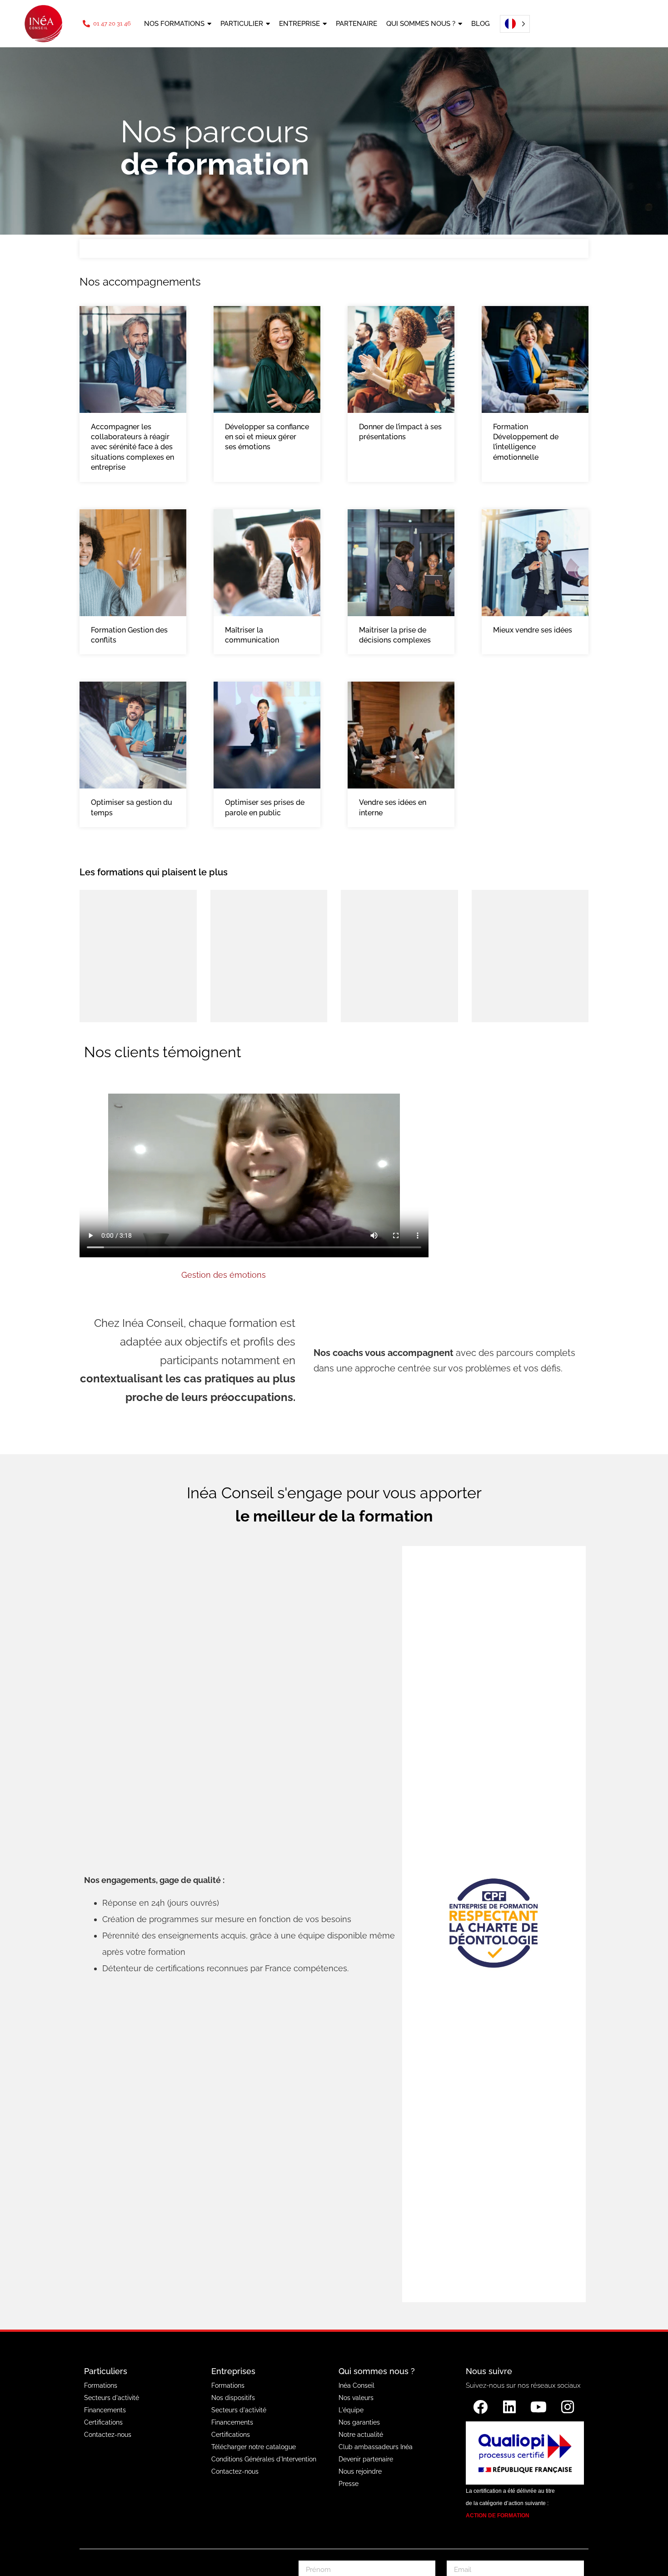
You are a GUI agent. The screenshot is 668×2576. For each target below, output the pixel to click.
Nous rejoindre (360, 2471)
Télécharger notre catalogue (254, 2447)
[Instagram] (568, 2407)
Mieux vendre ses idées (533, 630)
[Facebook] (480, 2407)
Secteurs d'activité (112, 2398)
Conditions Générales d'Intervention (264, 2459)
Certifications (103, 2422)
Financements (105, 2410)
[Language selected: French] (512, 24)
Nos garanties (359, 2422)
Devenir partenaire (366, 2459)
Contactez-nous (108, 2435)
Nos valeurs (356, 2398)
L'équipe (351, 2410)
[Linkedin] (509, 2407)
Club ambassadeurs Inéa (376, 2447)
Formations (101, 2385)
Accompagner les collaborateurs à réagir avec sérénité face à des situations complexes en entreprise (132, 447)
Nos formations (174, 24)
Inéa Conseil (356, 2385)
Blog (481, 24)
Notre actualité (361, 2435)
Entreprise (299, 24)
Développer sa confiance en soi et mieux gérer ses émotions (267, 437)
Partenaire (356, 24)
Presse (349, 2484)
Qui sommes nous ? (421, 24)
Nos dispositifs (233, 2398)
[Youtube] (538, 2407)
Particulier (242, 24)
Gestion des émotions (224, 1275)
